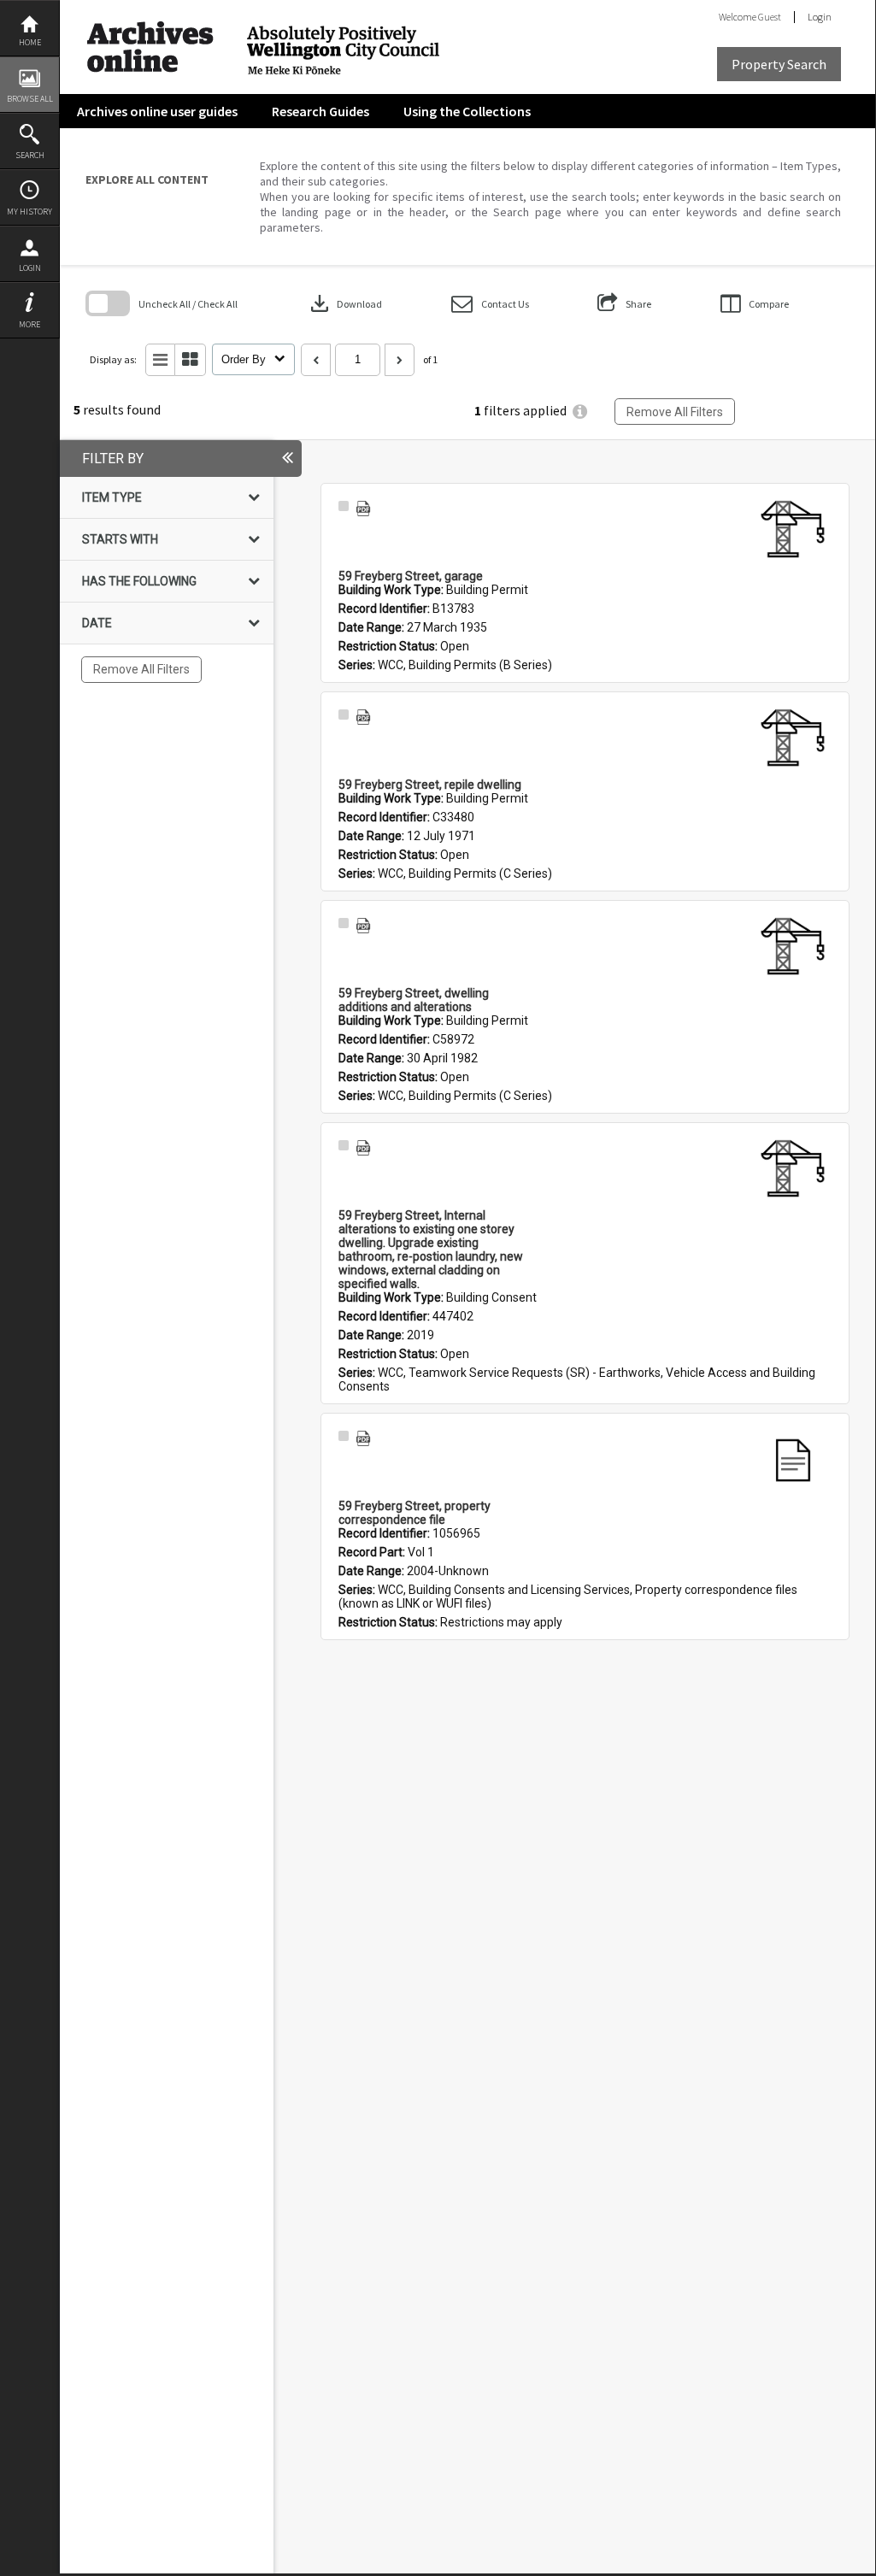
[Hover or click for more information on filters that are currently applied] (580, 412)
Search (30, 155)
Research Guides (320, 111)
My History (29, 212)
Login (30, 268)
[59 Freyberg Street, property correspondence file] (793, 1461)
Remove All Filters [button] (675, 412)
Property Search (779, 64)
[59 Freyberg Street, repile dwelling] (793, 739)
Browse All (30, 99)
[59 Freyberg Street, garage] (793, 531)
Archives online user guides (157, 111)
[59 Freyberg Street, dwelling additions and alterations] (793, 948)
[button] (490, 304)
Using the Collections (467, 111)
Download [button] (344, 303)
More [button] (29, 324)
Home (30, 42)
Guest (770, 17)
